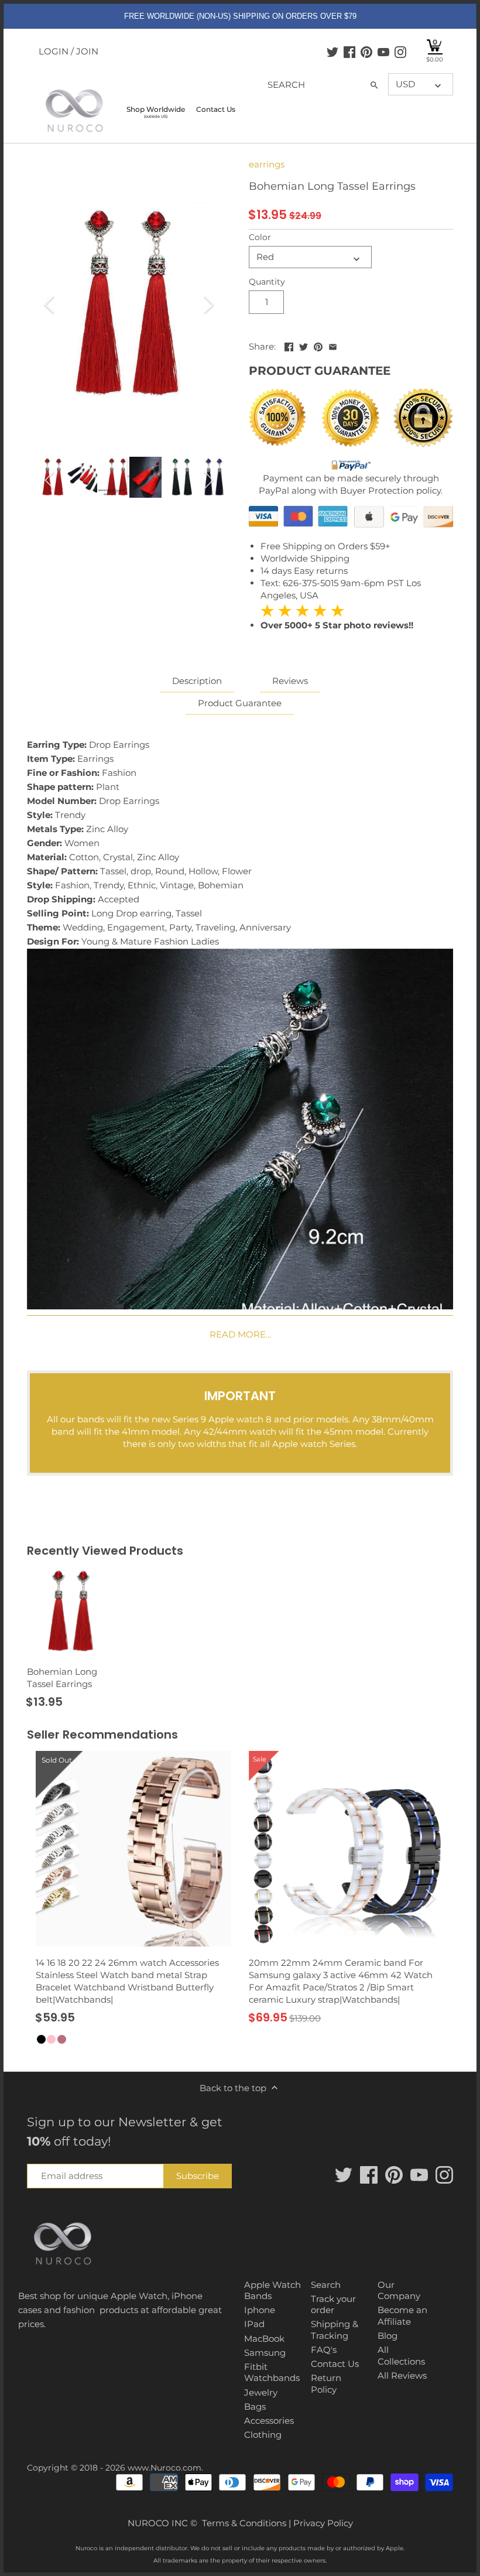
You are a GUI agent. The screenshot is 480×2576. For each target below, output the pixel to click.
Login (54, 51)
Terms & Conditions (244, 2523)
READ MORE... (240, 1334)
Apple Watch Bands (272, 2291)
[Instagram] (400, 52)
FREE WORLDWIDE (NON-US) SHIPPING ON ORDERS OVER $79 (240, 16)
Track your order (333, 2305)
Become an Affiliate (402, 2316)
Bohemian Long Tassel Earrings (62, 1678)
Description (197, 681)
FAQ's (324, 2350)
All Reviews (402, 2375)
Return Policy (326, 2384)
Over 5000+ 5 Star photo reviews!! (337, 618)
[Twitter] (332, 52)
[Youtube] (383, 52)
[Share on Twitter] (304, 345)
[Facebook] (349, 52)
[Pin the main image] (318, 345)
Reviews (290, 681)
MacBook (264, 2339)
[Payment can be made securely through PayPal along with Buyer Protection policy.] (351, 466)
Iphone (260, 2310)
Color (260, 237)
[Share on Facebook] (289, 345)
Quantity (267, 282)
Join (87, 51)
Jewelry (261, 2392)
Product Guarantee (240, 703)
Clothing (263, 2435)
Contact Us (335, 2364)
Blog (388, 2336)
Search (326, 2285)
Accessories (269, 2421)
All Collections (401, 2356)
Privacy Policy (323, 2523)
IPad (254, 2324)
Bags (255, 2406)
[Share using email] (333, 345)
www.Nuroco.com (164, 2468)
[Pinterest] (366, 52)
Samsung (265, 2353)
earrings (267, 164)
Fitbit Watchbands (272, 2373)
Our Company (399, 2291)
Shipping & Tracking (335, 2330)
